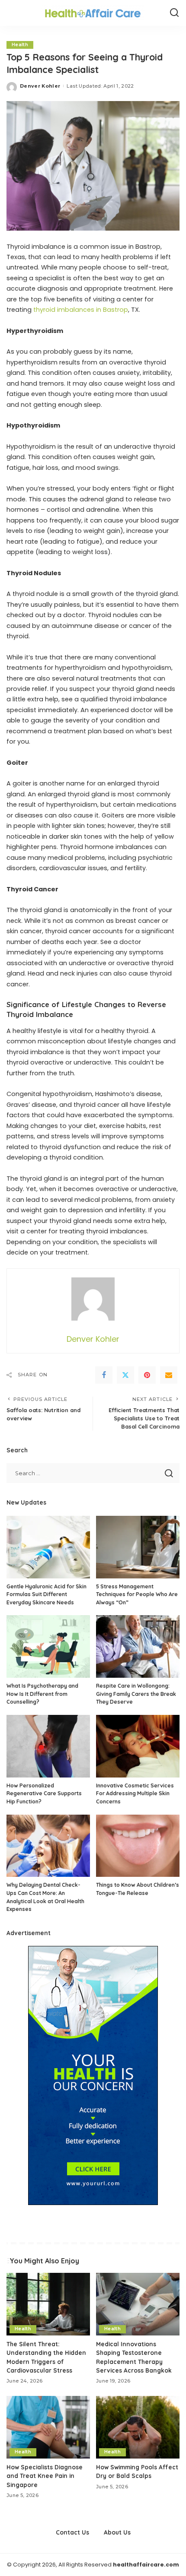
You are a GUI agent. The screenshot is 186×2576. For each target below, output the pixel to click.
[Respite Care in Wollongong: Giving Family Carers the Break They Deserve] (138, 1646)
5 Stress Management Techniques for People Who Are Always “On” (137, 1594)
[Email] (169, 1375)
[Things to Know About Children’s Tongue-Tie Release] (138, 1846)
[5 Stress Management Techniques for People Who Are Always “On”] (138, 1547)
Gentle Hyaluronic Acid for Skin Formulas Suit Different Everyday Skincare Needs (46, 1594)
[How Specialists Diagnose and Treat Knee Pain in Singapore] (48, 2427)
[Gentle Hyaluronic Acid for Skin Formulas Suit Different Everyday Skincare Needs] (48, 1547)
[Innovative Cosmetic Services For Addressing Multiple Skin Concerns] (138, 1746)
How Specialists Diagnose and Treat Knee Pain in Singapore (45, 2476)
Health (20, 45)
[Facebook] (104, 1375)
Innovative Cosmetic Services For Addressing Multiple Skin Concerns (135, 1793)
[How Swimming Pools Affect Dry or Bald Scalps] (138, 2427)
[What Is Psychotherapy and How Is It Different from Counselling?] (48, 1646)
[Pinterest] (147, 1375)
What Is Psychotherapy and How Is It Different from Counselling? (42, 1694)
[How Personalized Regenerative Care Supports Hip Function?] (48, 1746)
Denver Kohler (40, 86)
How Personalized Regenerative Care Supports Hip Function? (44, 1793)
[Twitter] (125, 1375)
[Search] (174, 13)
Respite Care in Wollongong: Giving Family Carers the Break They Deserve (136, 1694)
